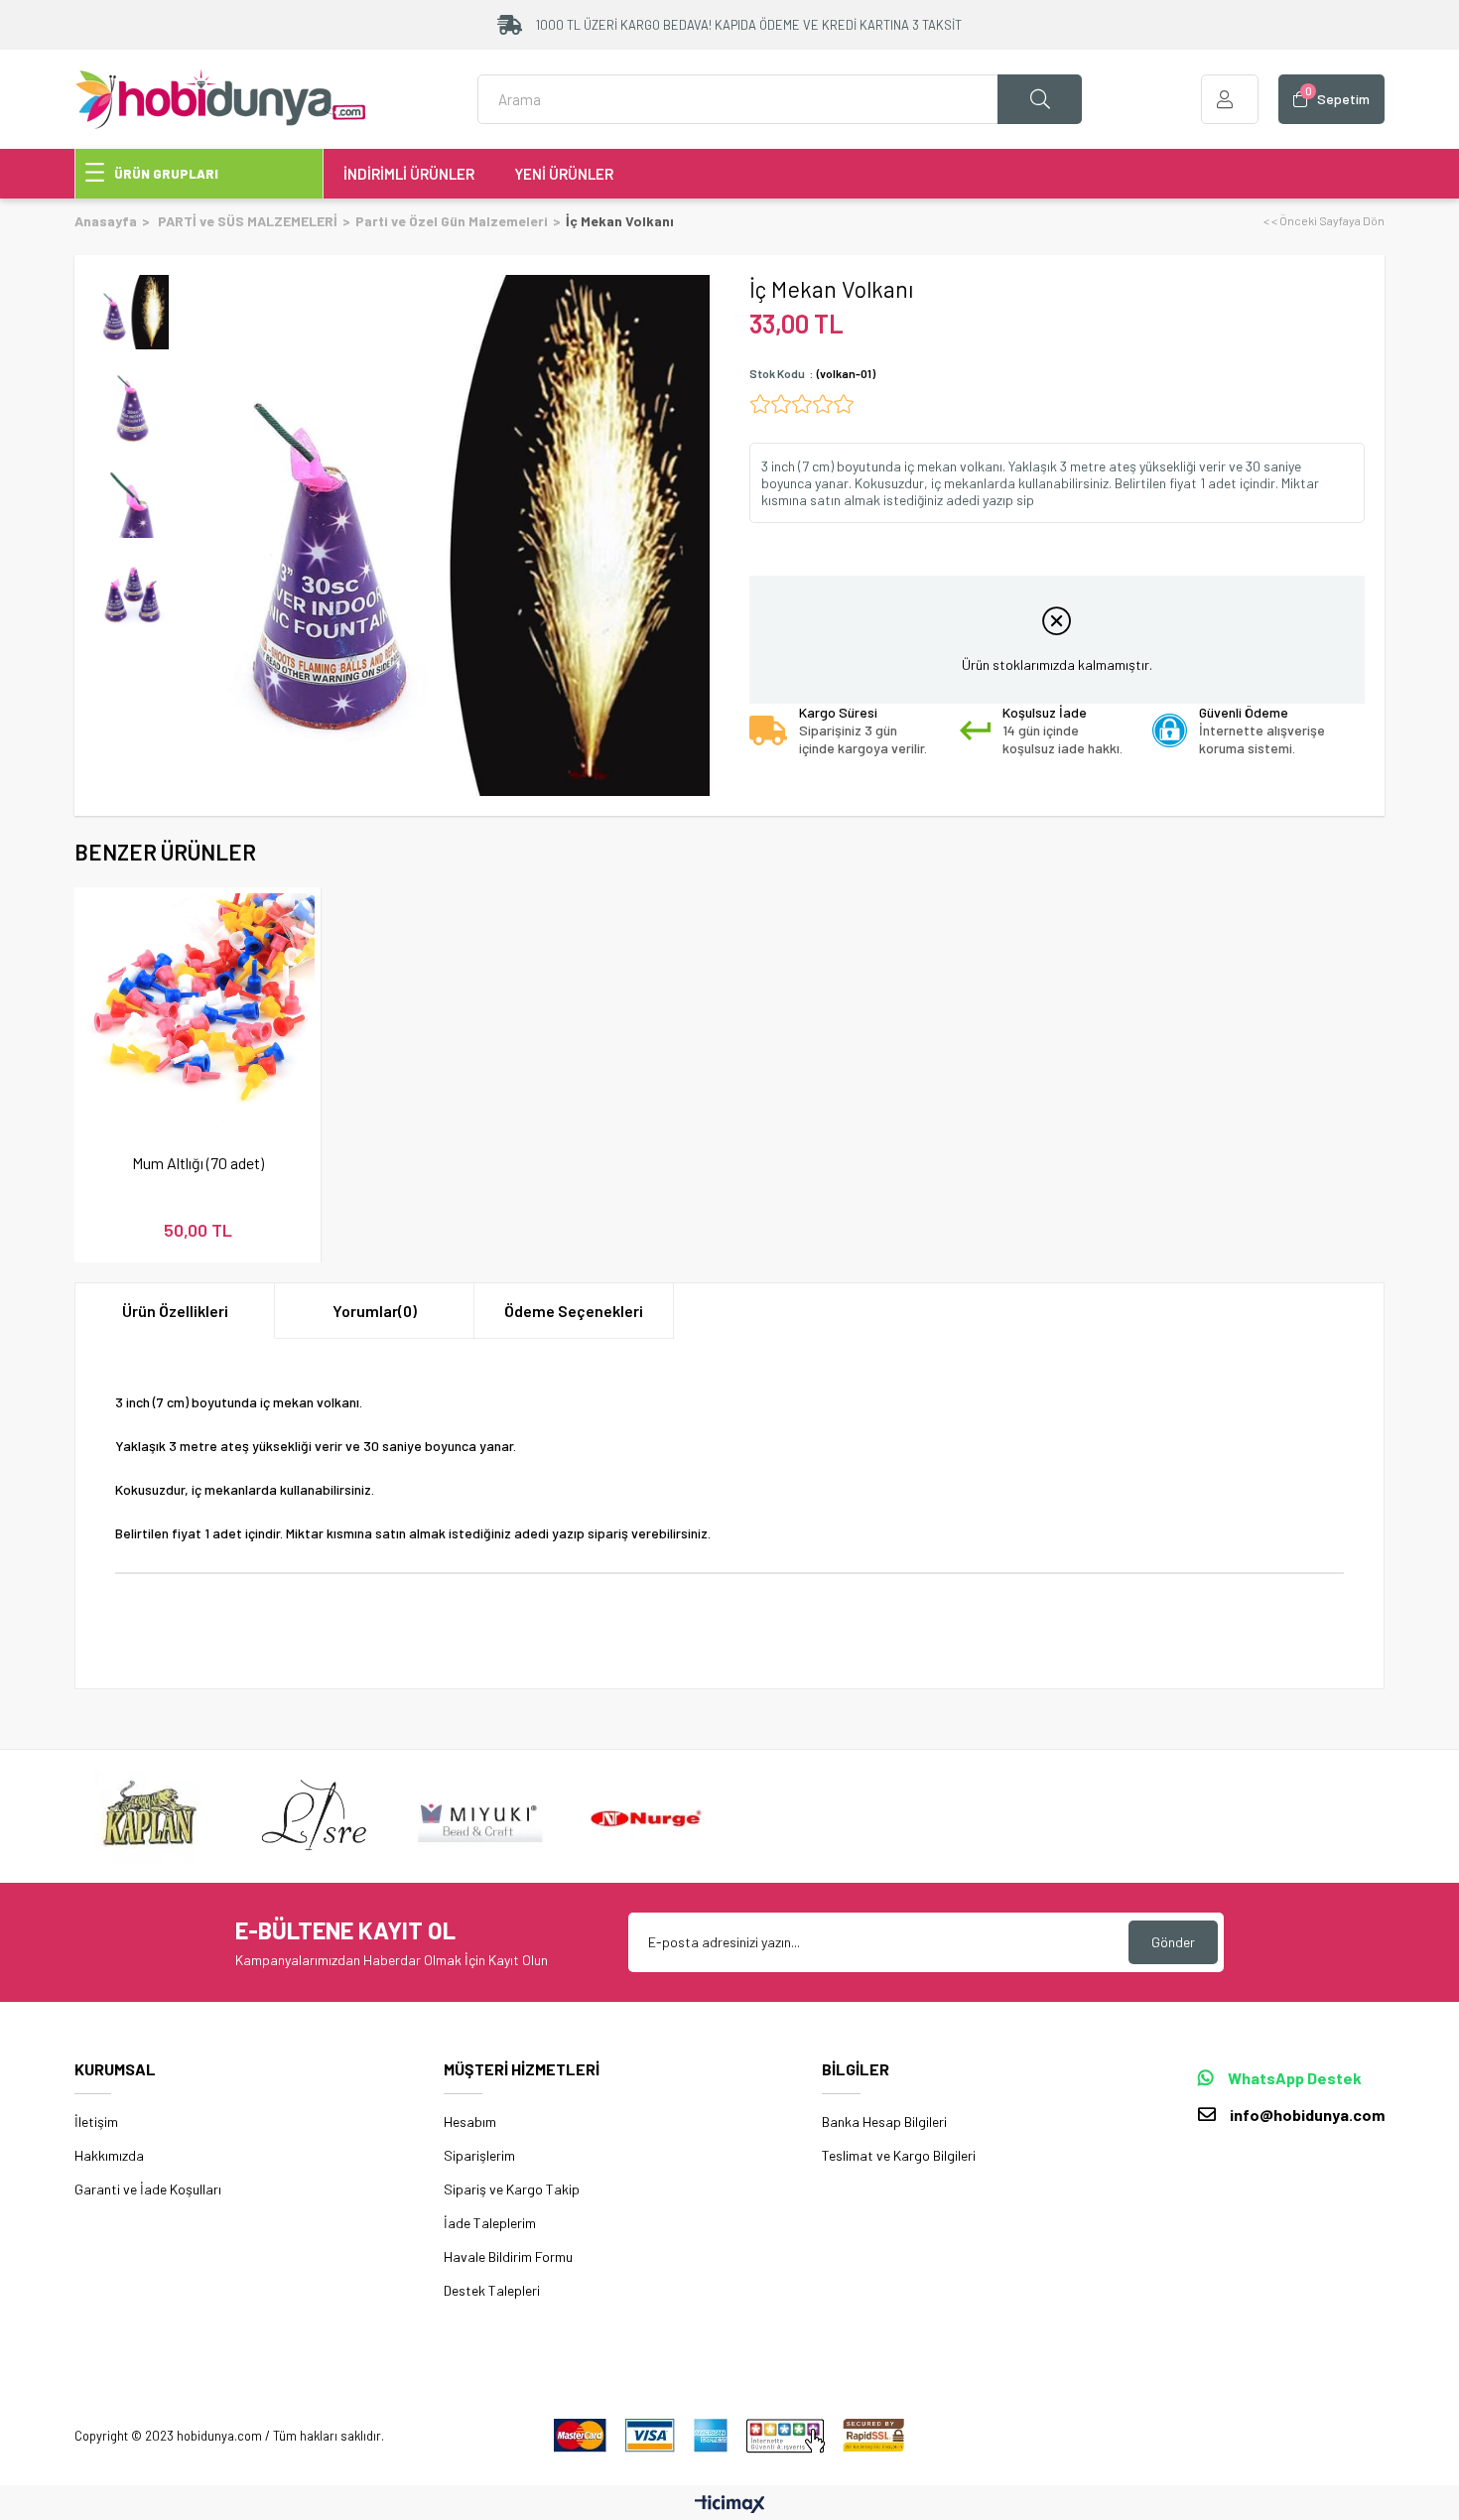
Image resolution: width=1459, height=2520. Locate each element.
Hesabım (470, 2122)
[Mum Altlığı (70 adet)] (198, 1010)
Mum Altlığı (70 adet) (198, 1163)
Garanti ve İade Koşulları (148, 2189)
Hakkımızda (109, 2155)
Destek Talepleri (492, 2290)
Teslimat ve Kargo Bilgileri (899, 2155)
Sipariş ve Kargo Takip (512, 2189)
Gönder (1173, 1942)
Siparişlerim (479, 2155)
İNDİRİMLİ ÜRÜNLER (409, 174)
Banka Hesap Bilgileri (884, 2122)
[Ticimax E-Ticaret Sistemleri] (730, 2505)
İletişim (96, 2122)
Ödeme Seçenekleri (574, 1311)
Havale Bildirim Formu (508, 2256)
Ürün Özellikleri (175, 1311)
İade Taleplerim (490, 2223)
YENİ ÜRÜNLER (564, 174)
